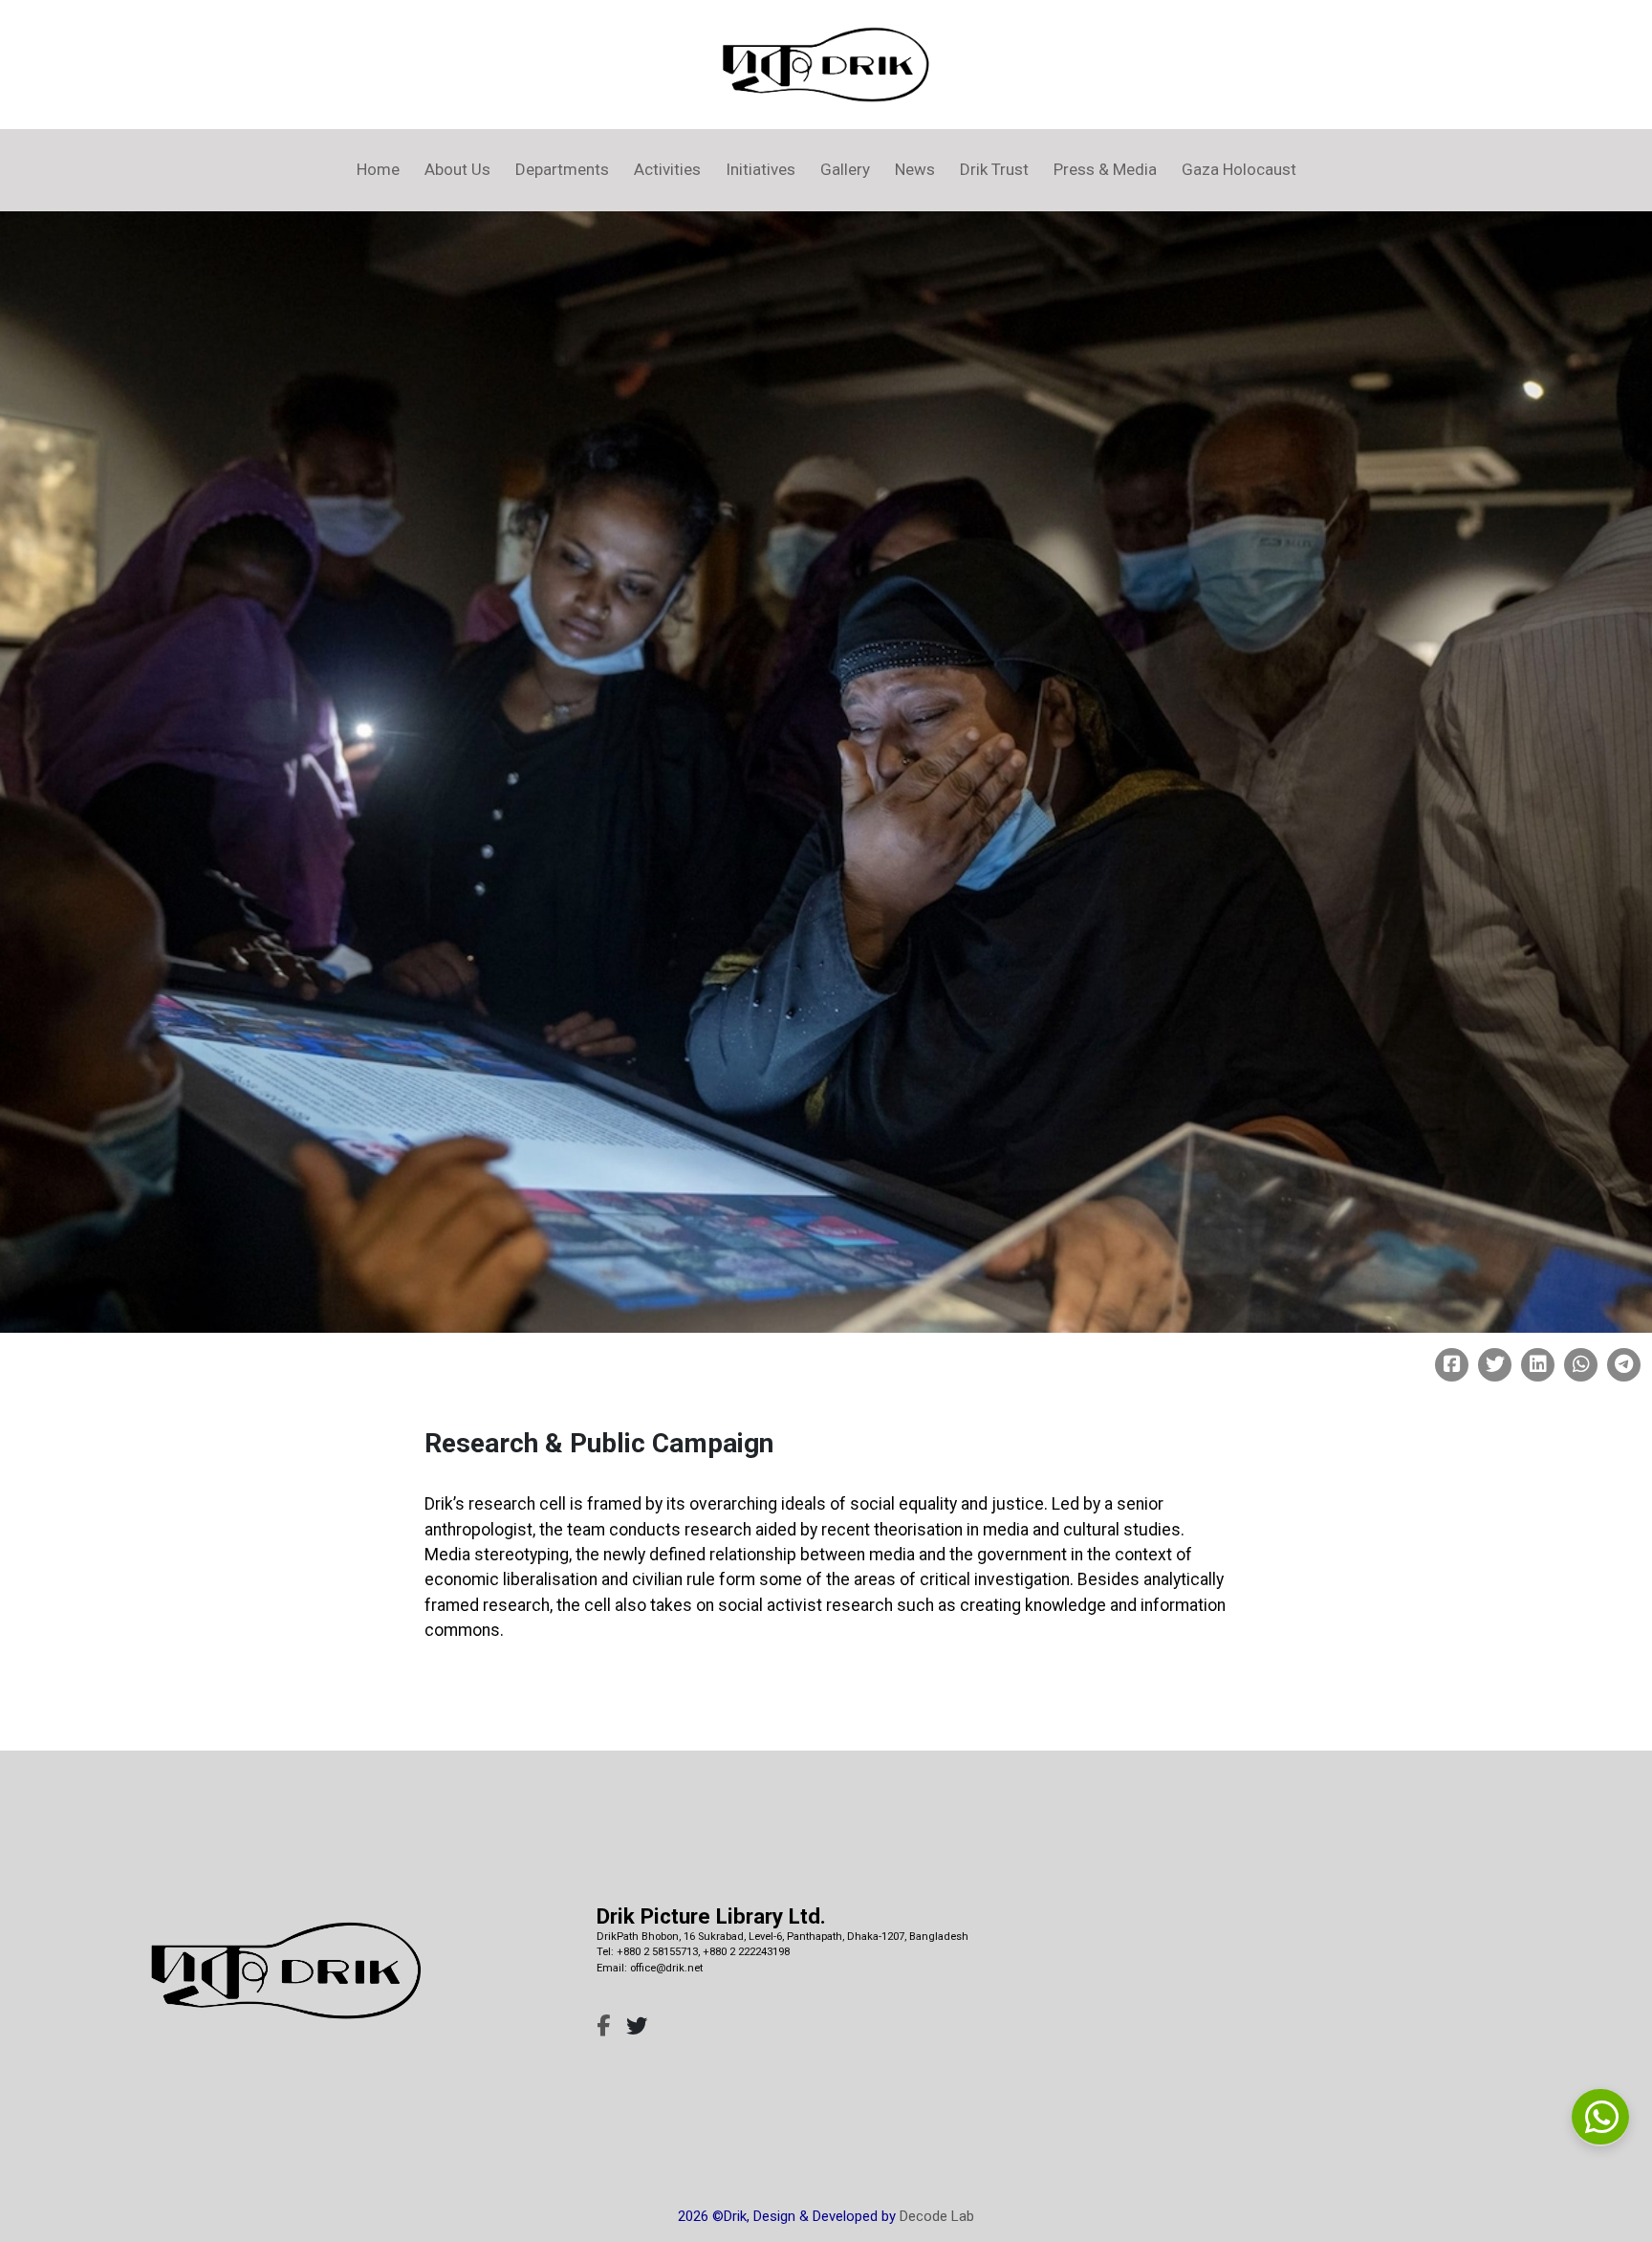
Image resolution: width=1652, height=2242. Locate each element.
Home (378, 169)
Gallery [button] (845, 169)
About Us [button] (457, 169)
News (915, 169)
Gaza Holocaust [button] (1239, 169)
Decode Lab (937, 2216)
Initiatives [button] (761, 169)
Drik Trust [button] (994, 169)
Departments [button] (562, 169)
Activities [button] (667, 169)
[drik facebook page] (603, 2026)
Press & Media (1105, 169)
